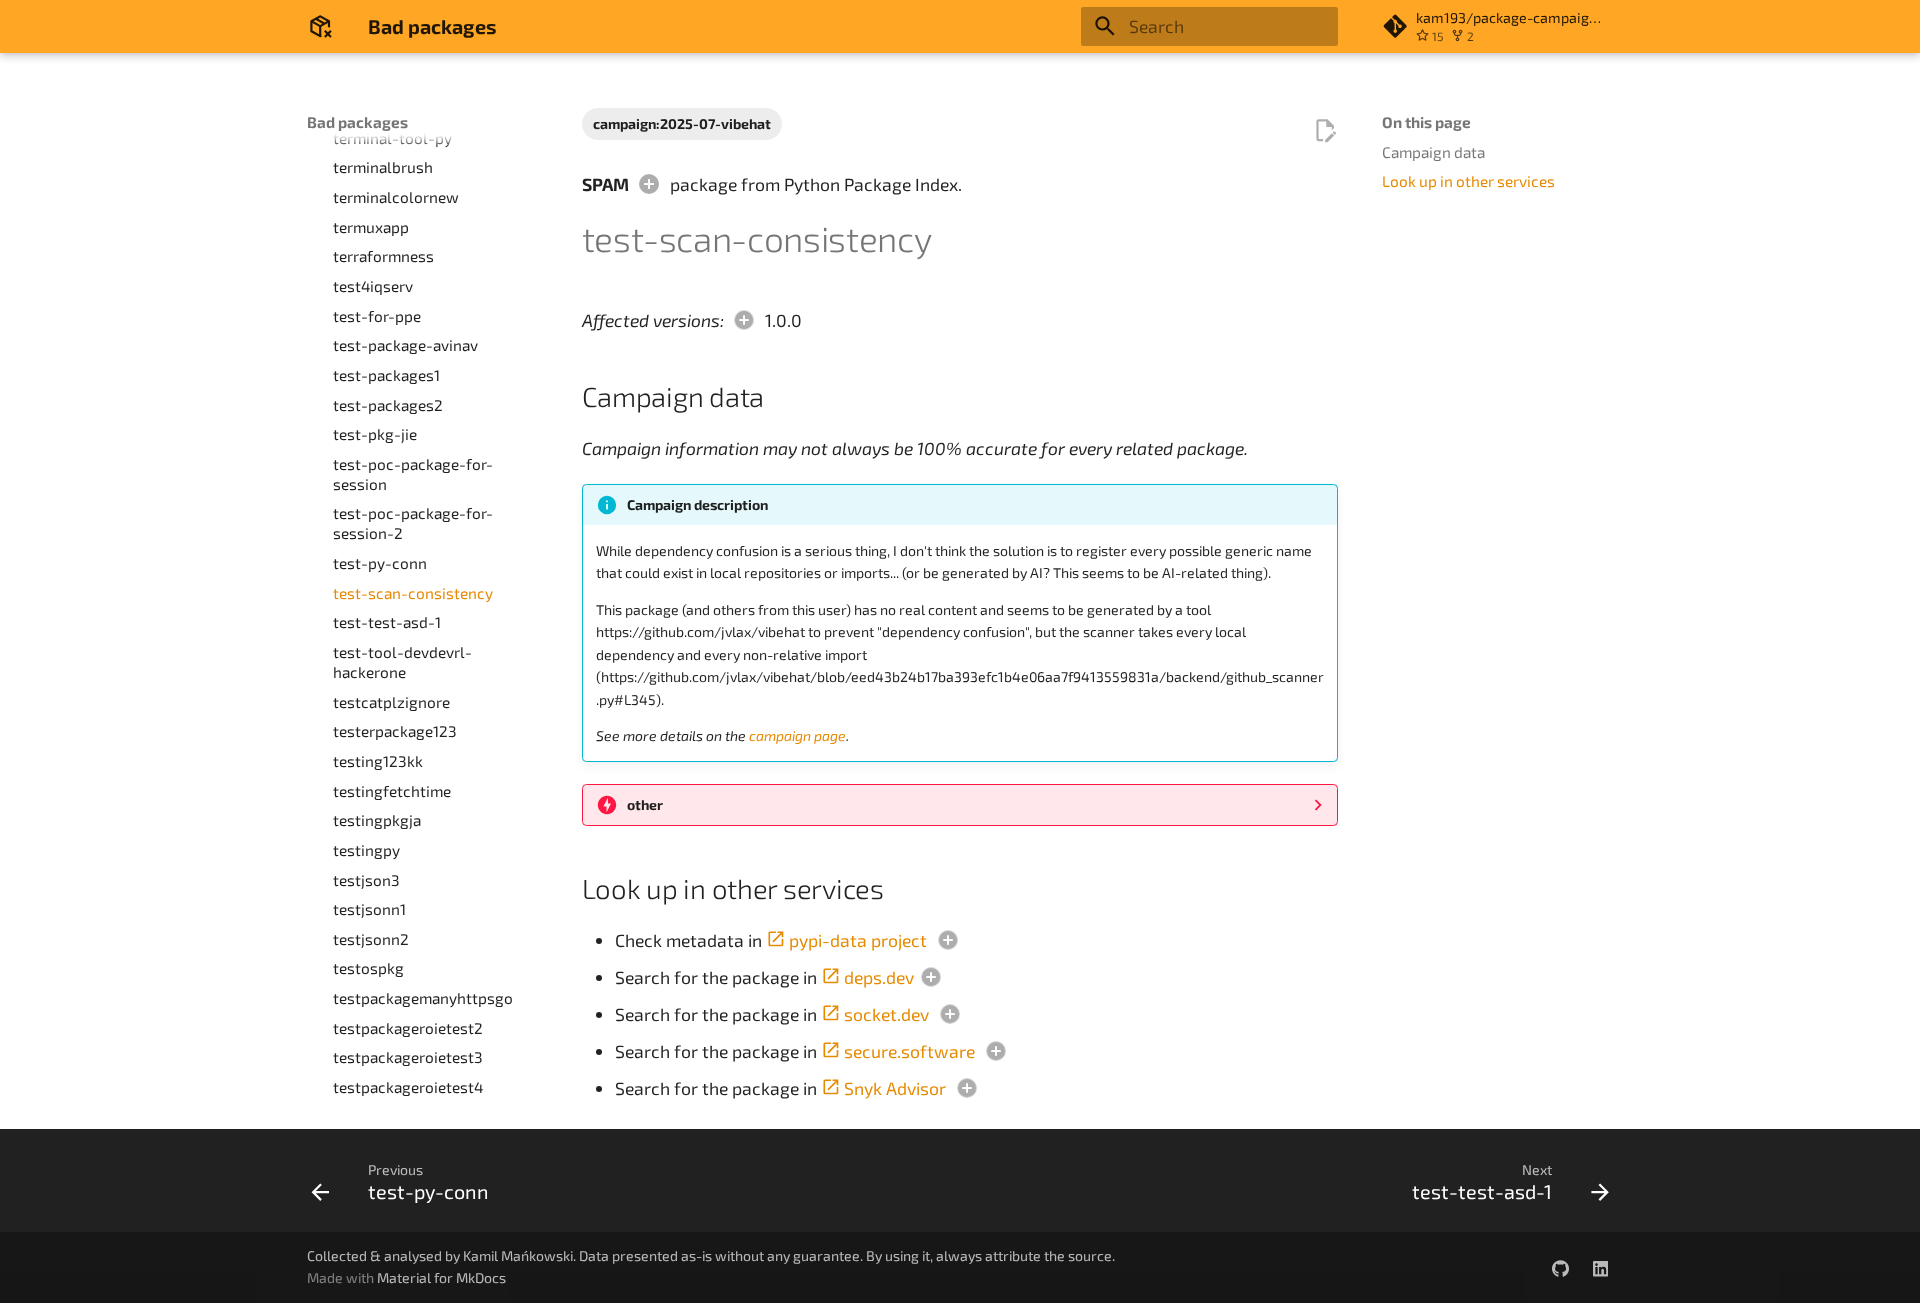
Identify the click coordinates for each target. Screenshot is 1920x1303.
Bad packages (357, 122)
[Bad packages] (320, 26)
